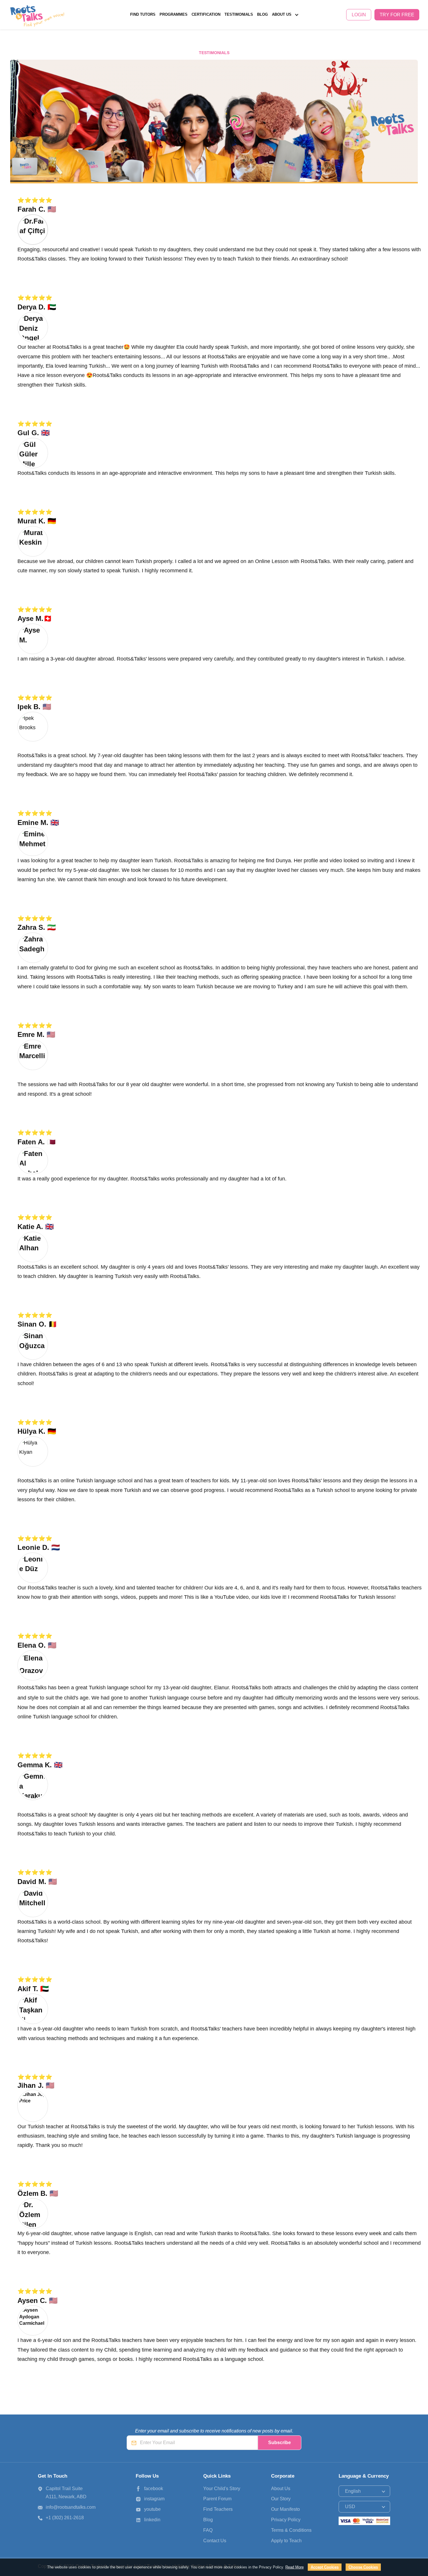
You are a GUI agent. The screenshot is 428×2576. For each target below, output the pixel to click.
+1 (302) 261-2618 (65, 2518)
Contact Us (215, 2541)
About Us (282, 15)
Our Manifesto (290, 44)
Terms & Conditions (291, 2530)
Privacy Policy (286, 2520)
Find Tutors (143, 15)
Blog (262, 15)
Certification (206, 15)
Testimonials (239, 15)
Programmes (174, 15)
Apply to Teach (286, 2541)
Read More (295, 2567)
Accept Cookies (325, 2567)
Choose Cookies (363, 2567)
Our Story (285, 36)
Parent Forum (217, 2499)
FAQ (208, 2530)
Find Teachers (218, 2509)
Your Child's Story (222, 2489)
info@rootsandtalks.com (71, 2507)
